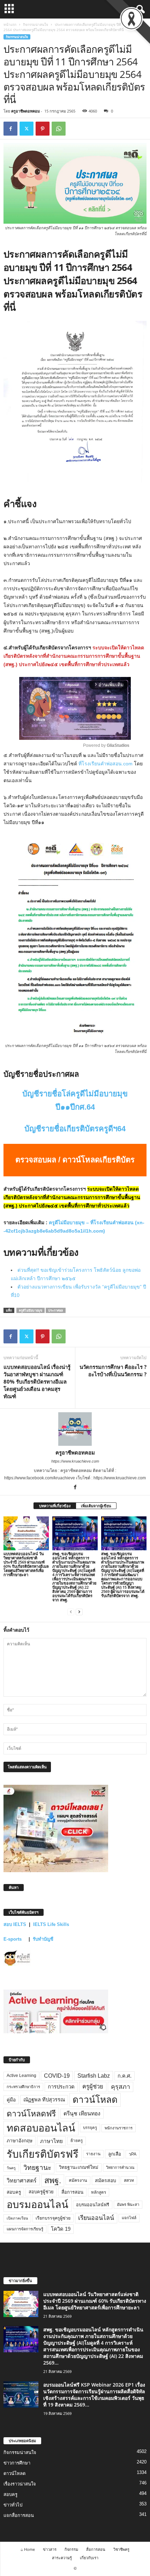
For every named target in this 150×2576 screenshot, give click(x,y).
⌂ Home (28, 2549)
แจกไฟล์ (129, 2218)
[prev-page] (71, 1612)
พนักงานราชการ (119, 2128)
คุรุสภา (121, 2087)
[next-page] (79, 1612)
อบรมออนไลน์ (37, 2205)
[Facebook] (10, 129)
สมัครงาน (78, 2180)
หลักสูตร (99, 2192)
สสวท (129, 2180)
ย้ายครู (77, 2141)
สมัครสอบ (106, 2180)
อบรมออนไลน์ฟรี (93, 2205)
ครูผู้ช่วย (93, 2087)
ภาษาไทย (51, 2141)
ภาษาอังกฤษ (20, 2141)
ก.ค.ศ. (125, 2076)
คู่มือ (11, 2100)
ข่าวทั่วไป (13, 2505)
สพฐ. (53, 2180)
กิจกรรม (71, 2549)
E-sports (13, 1939)
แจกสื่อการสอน (19, 2515)
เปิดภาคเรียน (17, 2218)
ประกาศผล (56, 1310)
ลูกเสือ (115, 2154)
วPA (133, 2154)
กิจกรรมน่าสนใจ (36, 24)
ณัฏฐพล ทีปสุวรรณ (44, 2100)
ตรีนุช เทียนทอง (82, 2113)
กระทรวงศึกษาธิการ (23, 2087)
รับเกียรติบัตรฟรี (43, 2154)
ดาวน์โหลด (95, 2100)
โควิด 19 (61, 2229)
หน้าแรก (10, 24)
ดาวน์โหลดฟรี (31, 2114)
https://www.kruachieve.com (75, 1461)
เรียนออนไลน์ (96, 2218)
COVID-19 (57, 2076)
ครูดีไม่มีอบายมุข (31, 1310)
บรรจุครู (90, 2128)
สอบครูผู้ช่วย (41, 2192)
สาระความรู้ (62, 2558)
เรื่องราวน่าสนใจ (20, 2484)
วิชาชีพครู (121, 2549)
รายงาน (93, 2154)
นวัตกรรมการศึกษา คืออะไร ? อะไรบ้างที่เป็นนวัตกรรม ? (113, 1370)
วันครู (11, 2168)
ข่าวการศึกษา (17, 2463)
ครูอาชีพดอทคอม (25, 111)
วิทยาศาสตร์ (22, 2180)
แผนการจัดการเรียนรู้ (25, 2229)
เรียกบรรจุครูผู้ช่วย (53, 2218)
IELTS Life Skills (51, 1924)
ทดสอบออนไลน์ (41, 2128)
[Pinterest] (43, 129)
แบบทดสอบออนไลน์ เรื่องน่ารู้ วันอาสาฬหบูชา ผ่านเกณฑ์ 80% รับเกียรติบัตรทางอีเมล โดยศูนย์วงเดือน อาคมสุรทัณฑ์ (37, 1381)
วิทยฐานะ (37, 2168)
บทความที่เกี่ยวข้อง (55, 1506)
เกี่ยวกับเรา (89, 2558)
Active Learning (21, 2076)
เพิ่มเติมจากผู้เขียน (96, 1506)
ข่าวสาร (50, 2549)
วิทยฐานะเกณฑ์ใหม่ (79, 2167)
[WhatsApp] (59, 129)
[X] (27, 129)
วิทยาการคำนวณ (120, 2167)
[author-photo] (75, 1429)
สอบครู (14, 2192)
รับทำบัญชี (43, 1939)
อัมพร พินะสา (128, 2205)
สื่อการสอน (72, 2192)
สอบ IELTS (15, 1924)
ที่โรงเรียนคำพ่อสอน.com (106, 764)
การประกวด (61, 2087)
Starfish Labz (94, 2076)
